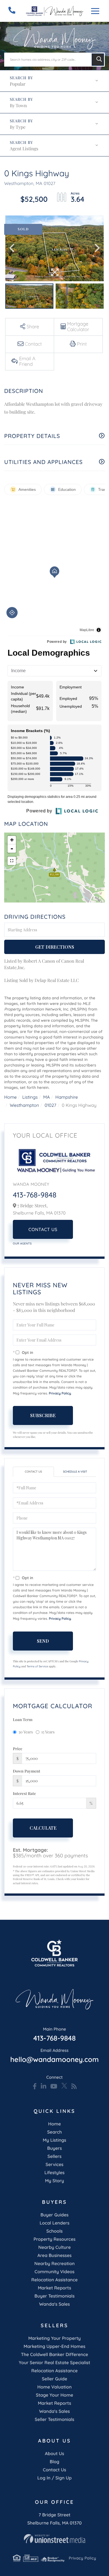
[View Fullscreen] (12, 861)
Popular (18, 84)
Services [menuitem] (54, 2164)
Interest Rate (24, 1793)
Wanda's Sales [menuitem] (54, 2304)
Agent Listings (24, 149)
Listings (30, 1097)
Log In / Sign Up (54, 2478)
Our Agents (22, 1244)
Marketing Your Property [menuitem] (54, 2338)
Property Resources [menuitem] (54, 2239)
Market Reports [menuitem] (54, 2288)
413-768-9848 (35, 1195)
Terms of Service (37, 1666)
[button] (98, 60)
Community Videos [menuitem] (55, 2272)
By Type (18, 127)
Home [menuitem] (54, 2124)
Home (10, 1097)
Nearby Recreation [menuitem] (55, 2263)
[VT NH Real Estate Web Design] (54, 2539)
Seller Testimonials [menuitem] (54, 2419)
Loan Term (23, 1720)
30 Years (26, 1732)
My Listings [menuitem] (54, 2140)
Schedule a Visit (75, 1472)
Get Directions (55, 947)
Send (43, 1641)
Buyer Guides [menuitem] (54, 2215)
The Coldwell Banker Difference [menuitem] (54, 2354)
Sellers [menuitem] (54, 2156)
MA (47, 1097)
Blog (54, 2462)
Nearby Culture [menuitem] (54, 2247)
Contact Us (43, 1229)
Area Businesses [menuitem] (54, 2255)
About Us (55, 2453)
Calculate (43, 1828)
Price (18, 1749)
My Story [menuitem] (54, 2181)
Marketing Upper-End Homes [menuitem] (54, 2346)
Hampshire (67, 1097)
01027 (50, 1105)
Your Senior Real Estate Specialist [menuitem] (54, 2362)
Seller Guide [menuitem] (55, 2379)
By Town (18, 106)
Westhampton (24, 1105)
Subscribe (43, 1415)
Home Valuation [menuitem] (55, 2387)
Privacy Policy (60, 1393)
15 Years (48, 1732)
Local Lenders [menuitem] (55, 2223)
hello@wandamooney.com (54, 2056)
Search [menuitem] (55, 2132)
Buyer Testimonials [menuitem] (54, 2296)
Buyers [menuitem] (55, 2148)
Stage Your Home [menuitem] (54, 2395)
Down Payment (27, 1771)
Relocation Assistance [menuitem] (54, 2280)
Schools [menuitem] (54, 2231)
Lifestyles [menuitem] (54, 2172)
